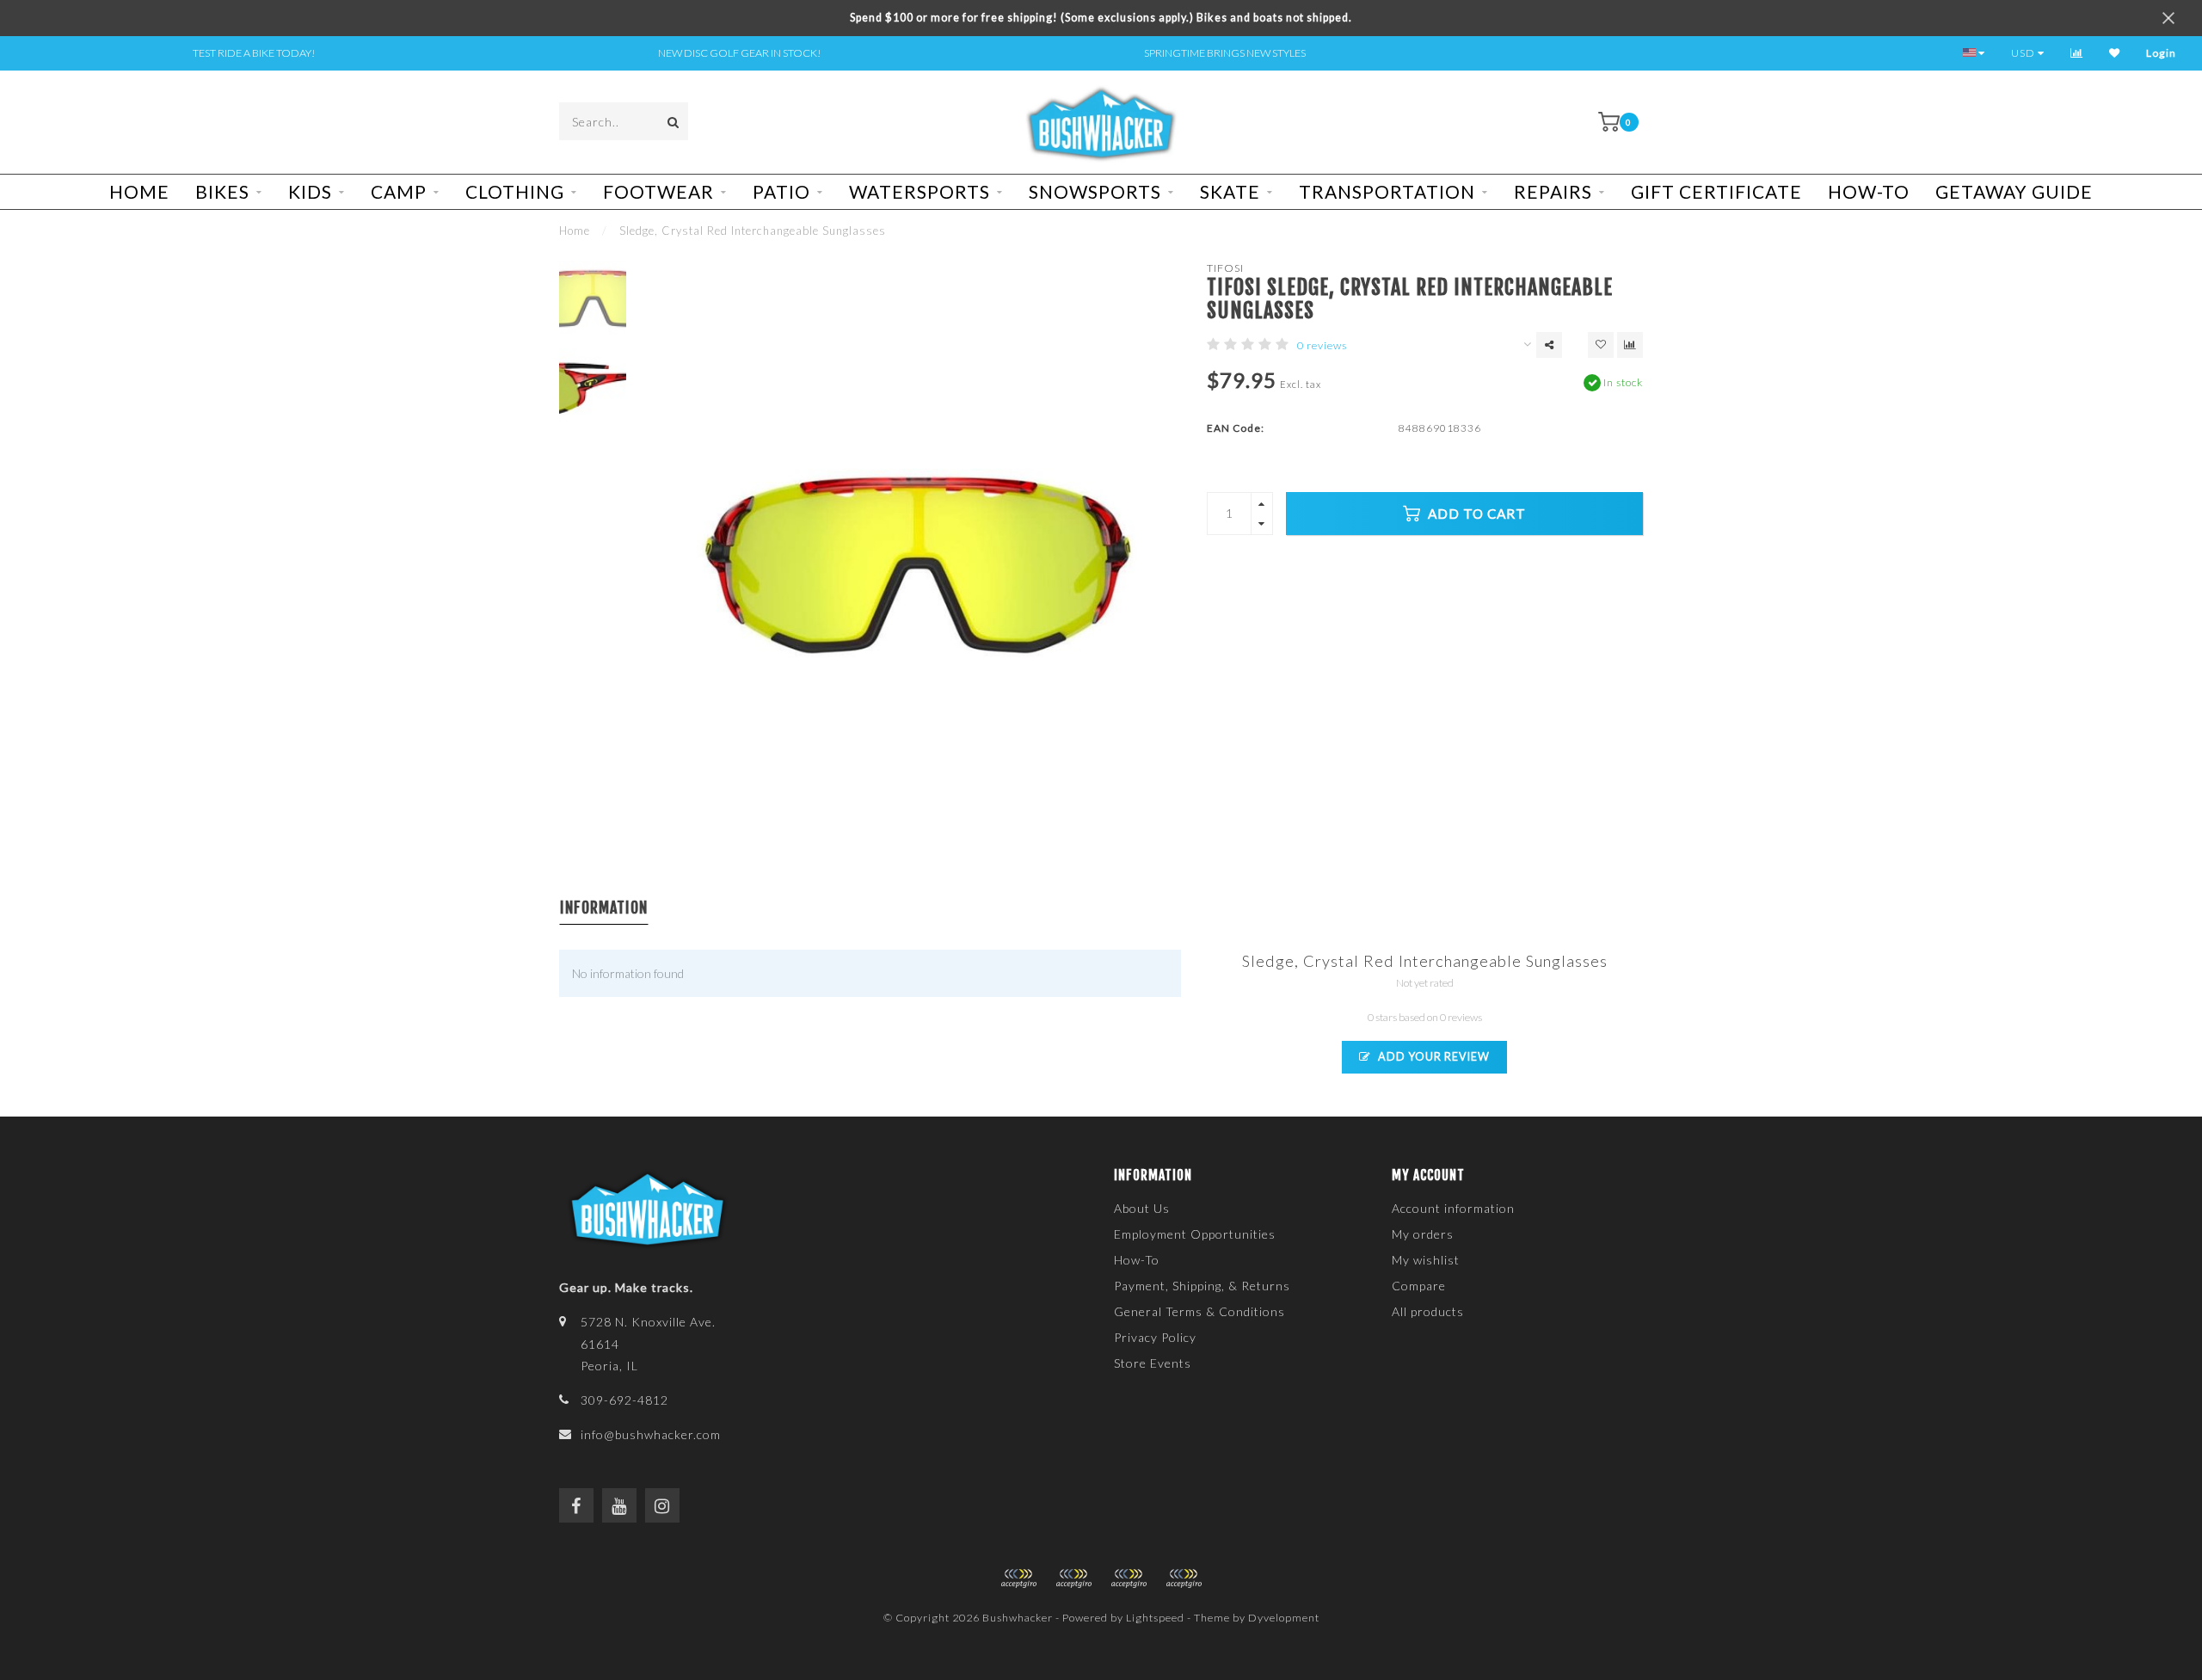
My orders (1423, 1234)
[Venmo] (1184, 1578)
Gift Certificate (1716, 191)
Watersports (920, 191)
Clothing (515, 191)
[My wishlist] (2115, 53)
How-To (1869, 191)
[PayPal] (1073, 1578)
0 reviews (1322, 345)
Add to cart (1475, 514)
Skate (1230, 191)
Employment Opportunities (1195, 1234)
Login (2161, 53)
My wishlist (1426, 1260)
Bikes (222, 191)
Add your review (1433, 1057)
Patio (781, 191)
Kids (310, 191)
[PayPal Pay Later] (1129, 1578)
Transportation (1387, 191)
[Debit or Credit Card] (1018, 1578)
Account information (1453, 1208)
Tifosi (1225, 268)
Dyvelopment (1284, 1618)
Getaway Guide (2014, 191)
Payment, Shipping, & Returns (1202, 1286)
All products (1428, 1311)
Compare (1419, 1286)
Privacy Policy (1155, 1337)
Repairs (1553, 191)
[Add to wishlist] (1601, 345)
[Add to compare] (1630, 345)
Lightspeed (1155, 1618)
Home (139, 191)
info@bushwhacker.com (651, 1434)
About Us (1142, 1208)
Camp (399, 191)
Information (604, 908)
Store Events (1153, 1363)
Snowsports (1095, 191)
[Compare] (2077, 53)
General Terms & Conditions (1199, 1311)
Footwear (658, 191)
